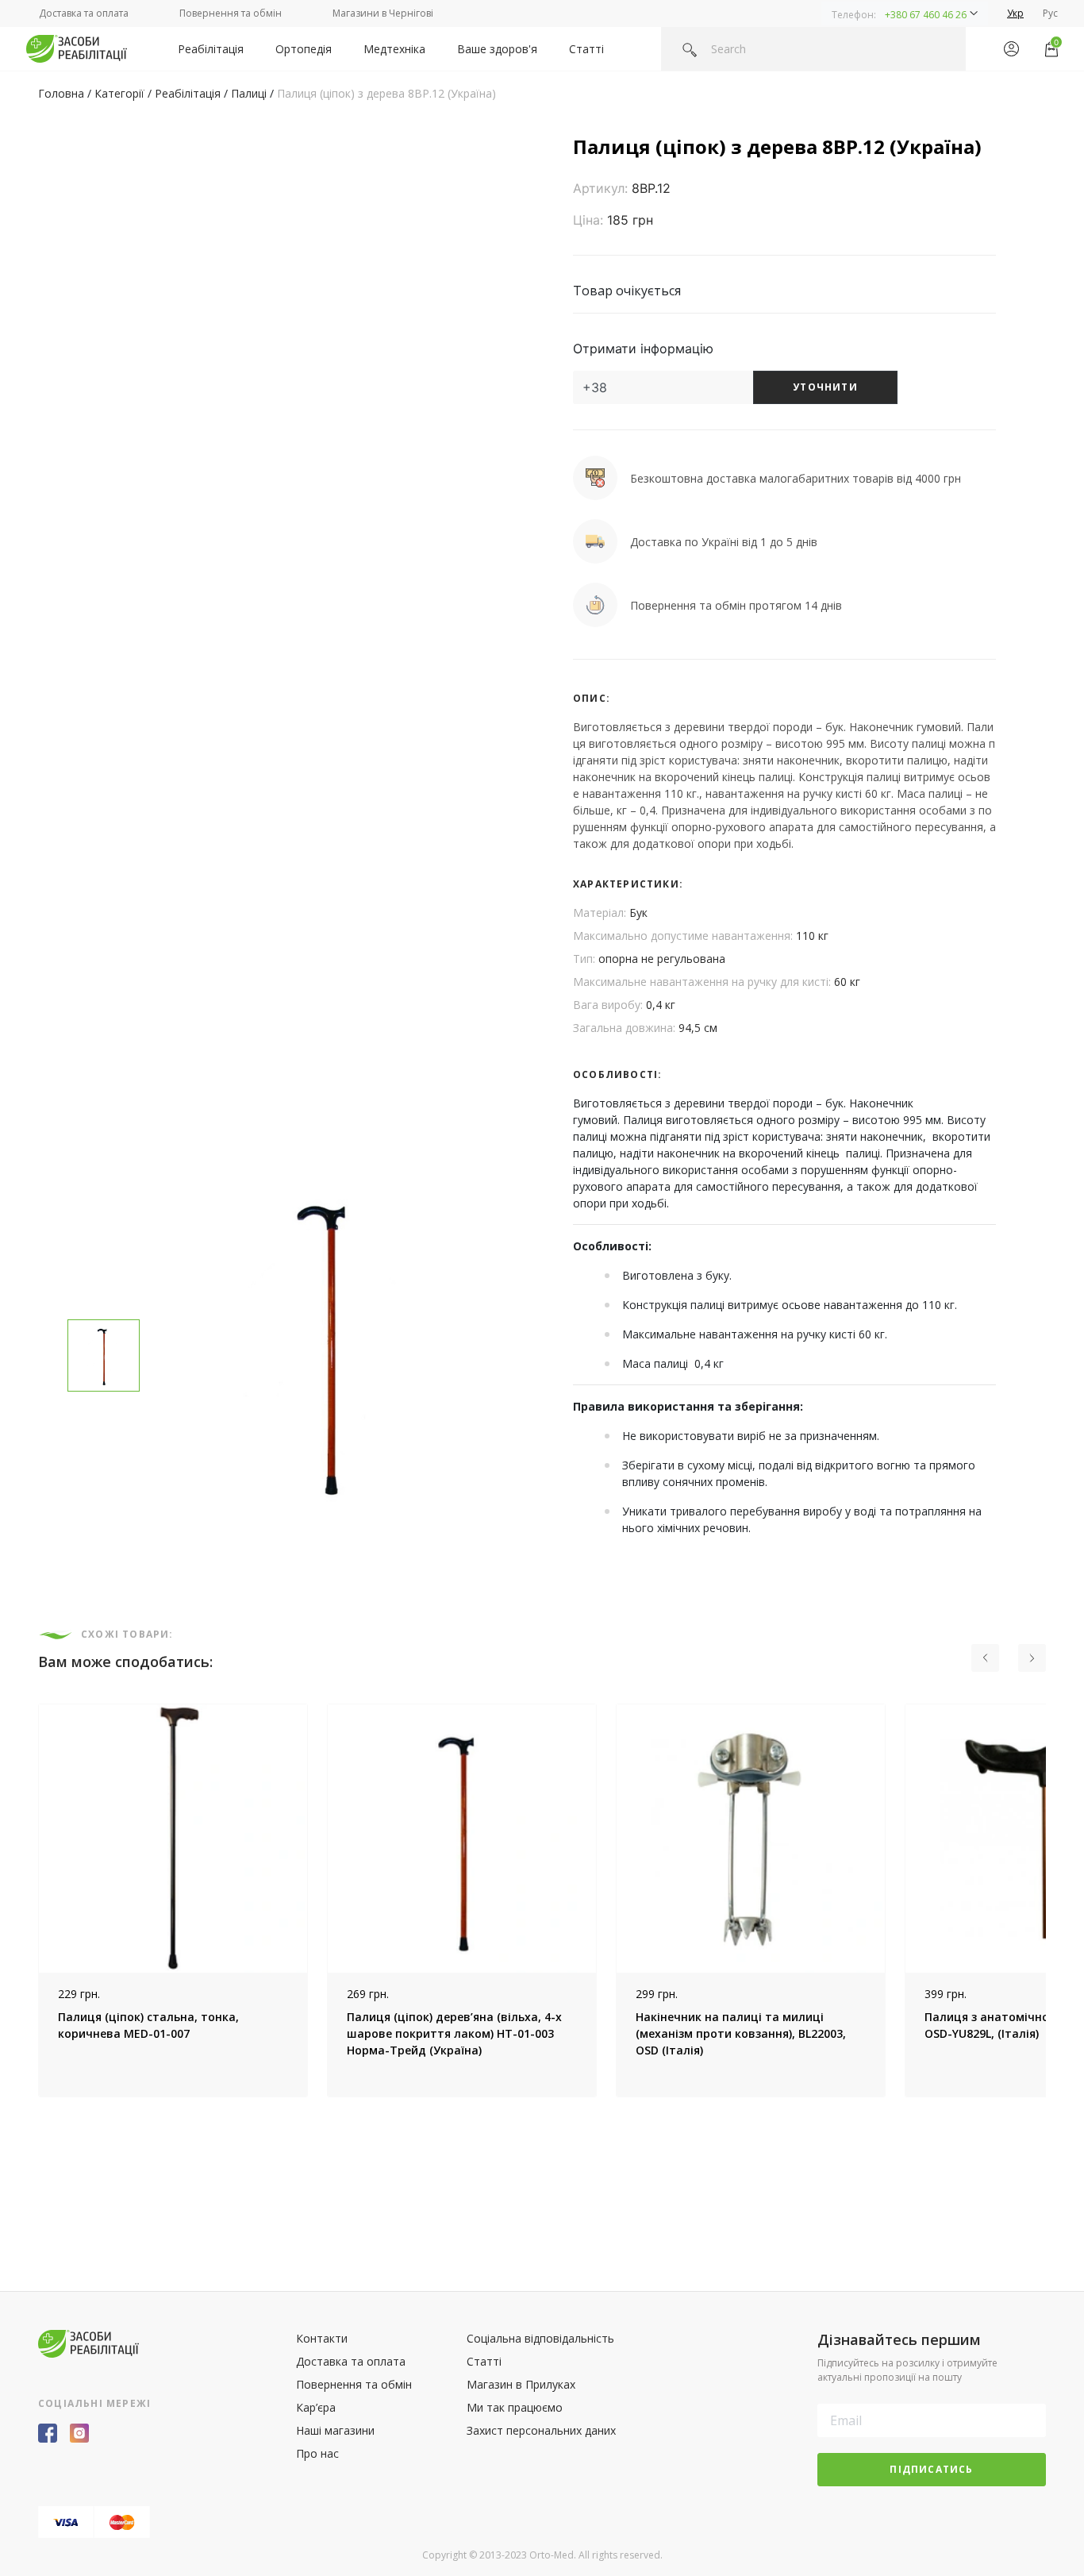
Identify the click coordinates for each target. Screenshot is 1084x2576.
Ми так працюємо (515, 2407)
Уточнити (825, 387)
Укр (1015, 13)
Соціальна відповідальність (540, 2338)
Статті (586, 49)
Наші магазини (335, 2430)
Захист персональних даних (541, 2430)
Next (1058, 1900)
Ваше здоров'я (497, 49)
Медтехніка (394, 49)
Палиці (249, 93)
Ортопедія (304, 49)
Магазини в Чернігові (383, 13)
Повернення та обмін (231, 13)
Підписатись (931, 2469)
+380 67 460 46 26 (926, 15)
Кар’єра (316, 2407)
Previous (26, 1900)
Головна (61, 93)
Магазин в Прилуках (521, 2384)
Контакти (322, 2338)
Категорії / (125, 93)
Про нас (317, 2453)
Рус (1050, 13)
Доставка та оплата (84, 13)
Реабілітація (211, 49)
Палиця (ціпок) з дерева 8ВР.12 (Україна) (386, 93)
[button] (905, 13)
